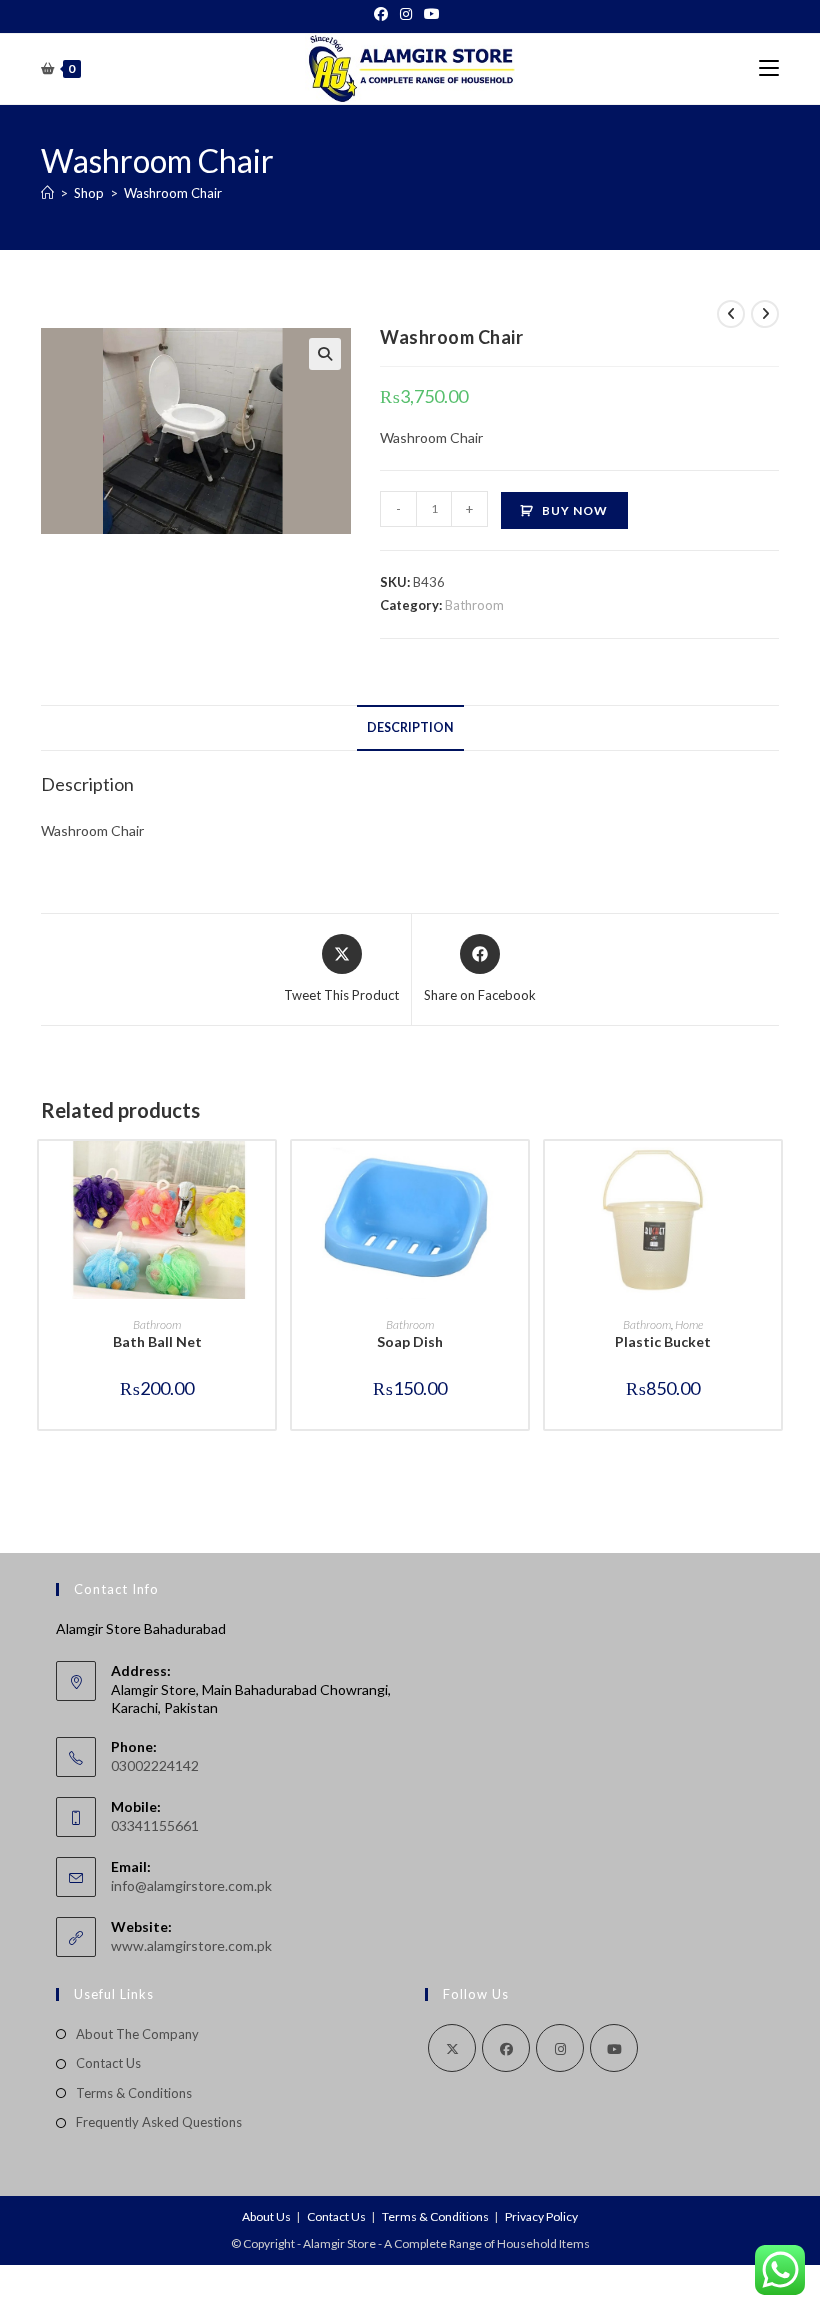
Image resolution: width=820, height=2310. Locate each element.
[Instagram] (406, 14)
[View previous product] (731, 314)
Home (689, 1324)
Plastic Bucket (663, 1341)
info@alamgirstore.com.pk (191, 1885)
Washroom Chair (173, 193)
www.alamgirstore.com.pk (191, 1945)
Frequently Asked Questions (159, 2122)
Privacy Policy (541, 2216)
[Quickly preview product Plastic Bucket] (771, 1176)
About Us (266, 2216)
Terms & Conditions (134, 2093)
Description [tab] (410, 727)
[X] (452, 2048)
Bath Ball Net (157, 1341)
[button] (325, 354)
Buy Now (575, 510)
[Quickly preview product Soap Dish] (518, 1176)
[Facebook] (384, 14)
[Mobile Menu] (769, 68)
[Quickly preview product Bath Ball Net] (265, 1176)
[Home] (47, 193)
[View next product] (765, 314)
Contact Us (108, 2063)
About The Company (137, 2034)
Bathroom (474, 605)
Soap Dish (410, 1341)
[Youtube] (432, 14)
